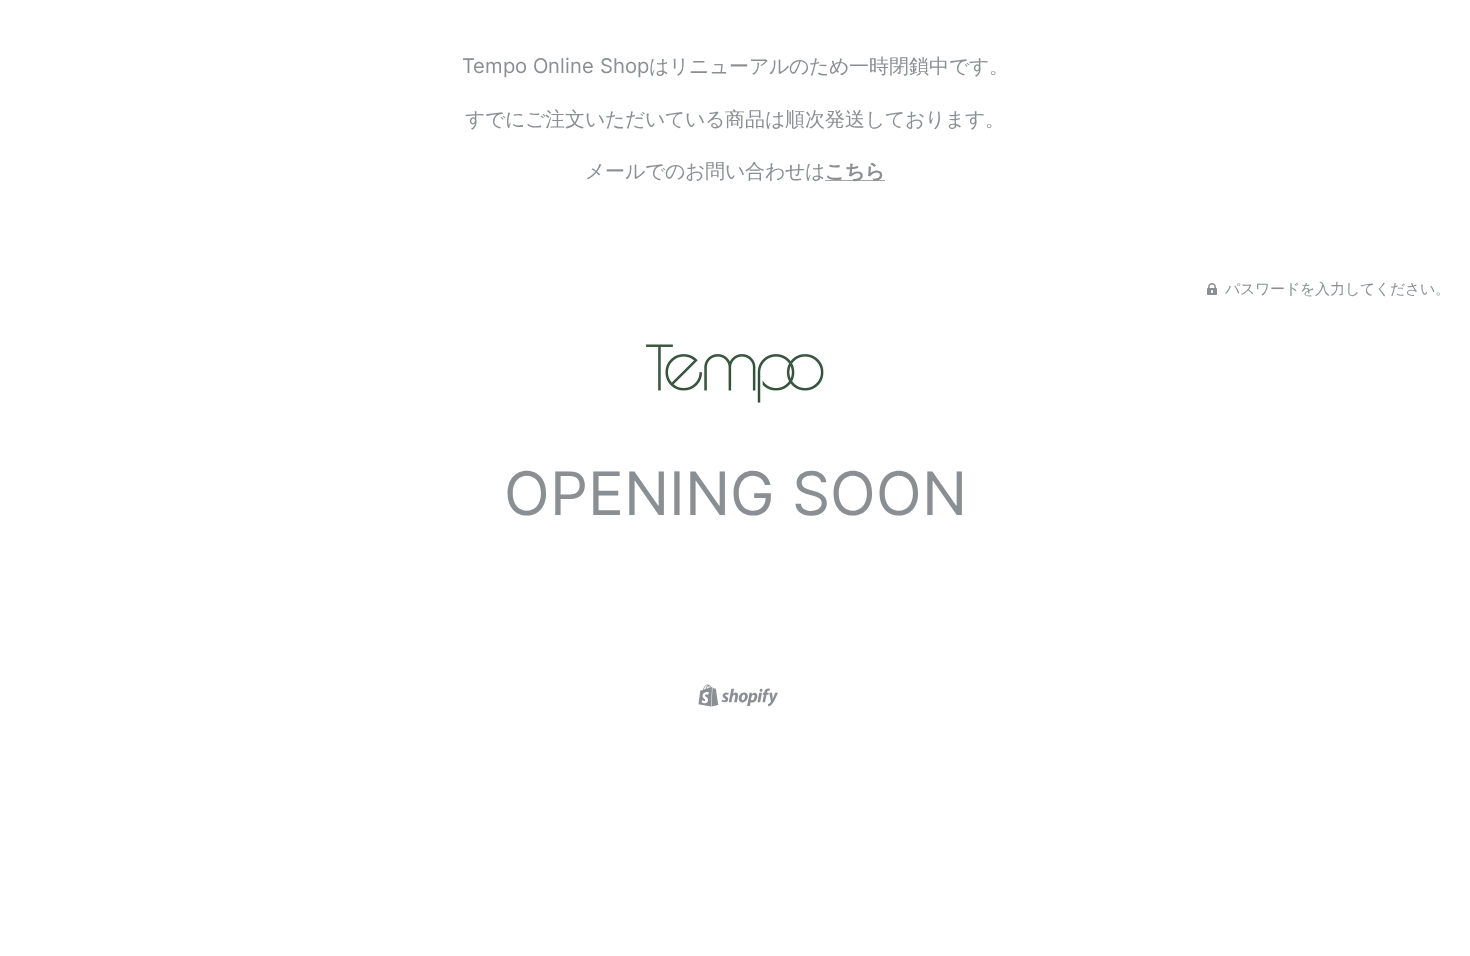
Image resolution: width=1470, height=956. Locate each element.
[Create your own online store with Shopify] (735, 693)
